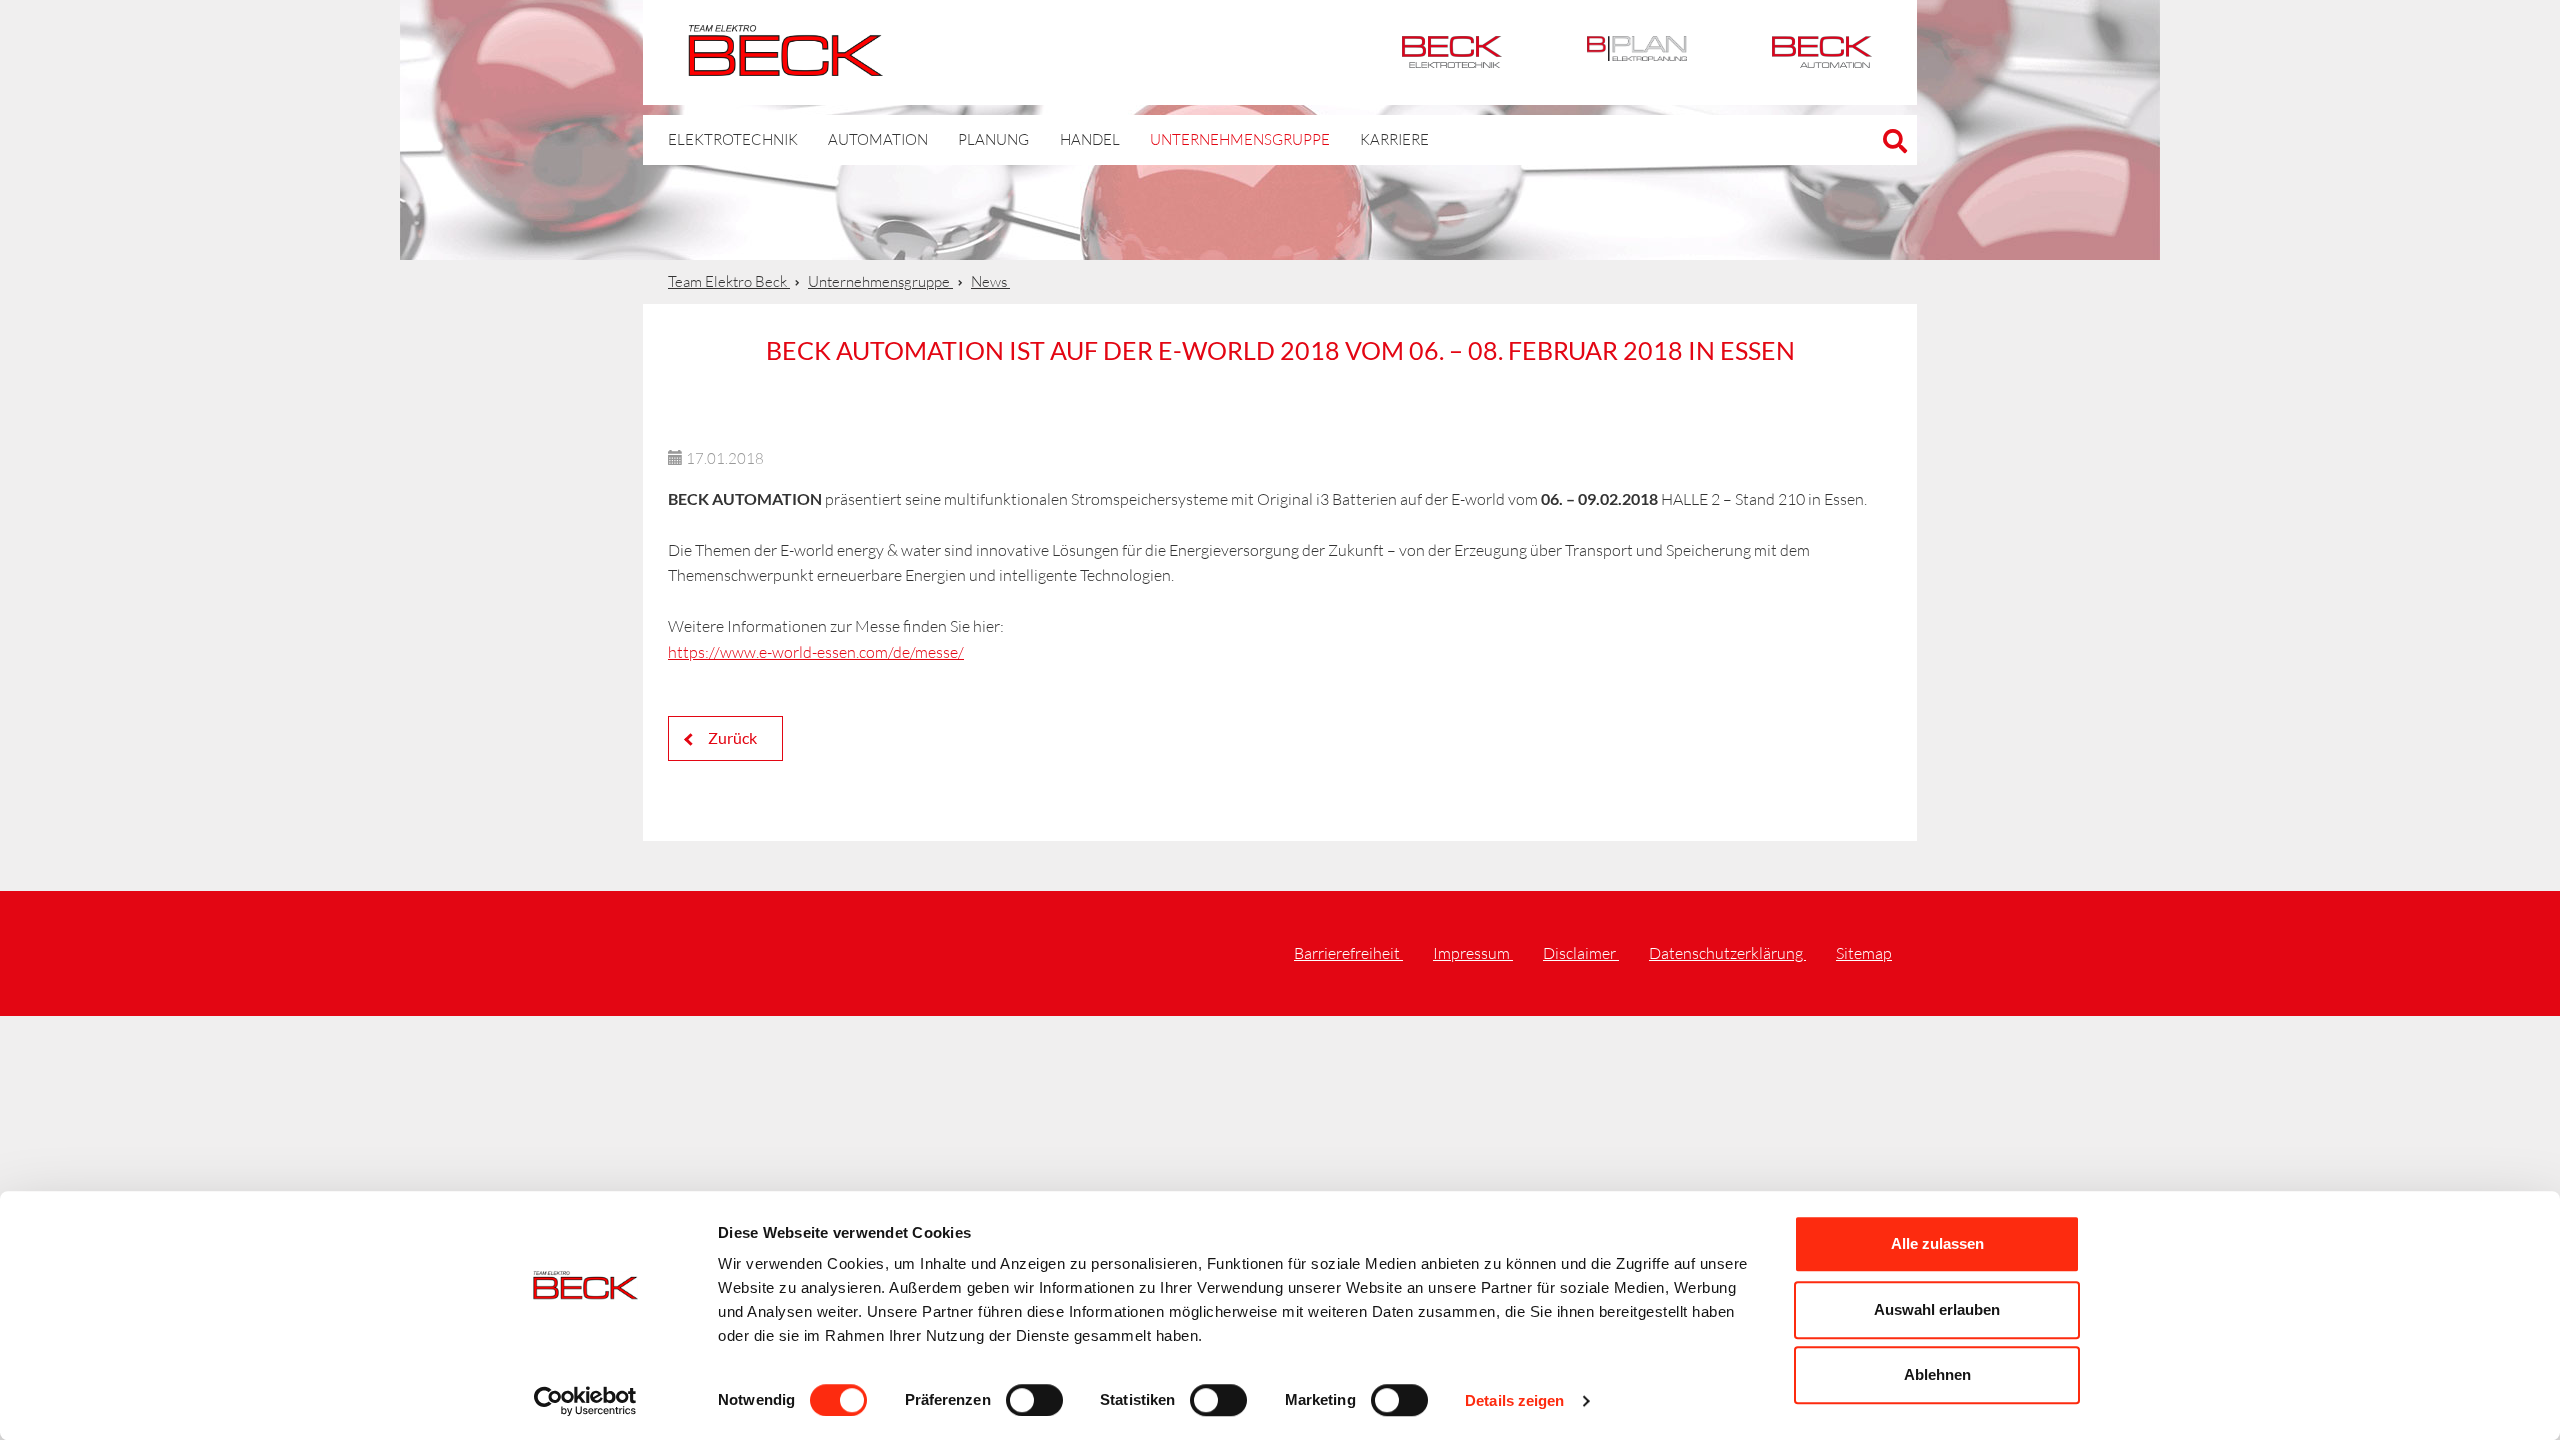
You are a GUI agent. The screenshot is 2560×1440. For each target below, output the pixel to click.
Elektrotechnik (1452, 52)
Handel (1090, 139)
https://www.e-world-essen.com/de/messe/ (816, 652)
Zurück (731, 737)
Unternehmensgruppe (1240, 139)
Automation (1822, 52)
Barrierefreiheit (1348, 953)
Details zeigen (1514, 1400)
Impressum (1473, 953)
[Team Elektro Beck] (785, 65)
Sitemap (1864, 953)
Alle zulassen (1937, 1243)
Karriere (1394, 139)
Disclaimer (1581, 953)
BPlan (1637, 52)
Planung (993, 139)
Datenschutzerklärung (1727, 953)
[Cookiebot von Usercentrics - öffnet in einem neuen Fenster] (585, 1401)
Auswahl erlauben (1937, 1309)
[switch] (1034, 1400)
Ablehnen (1937, 1374)
